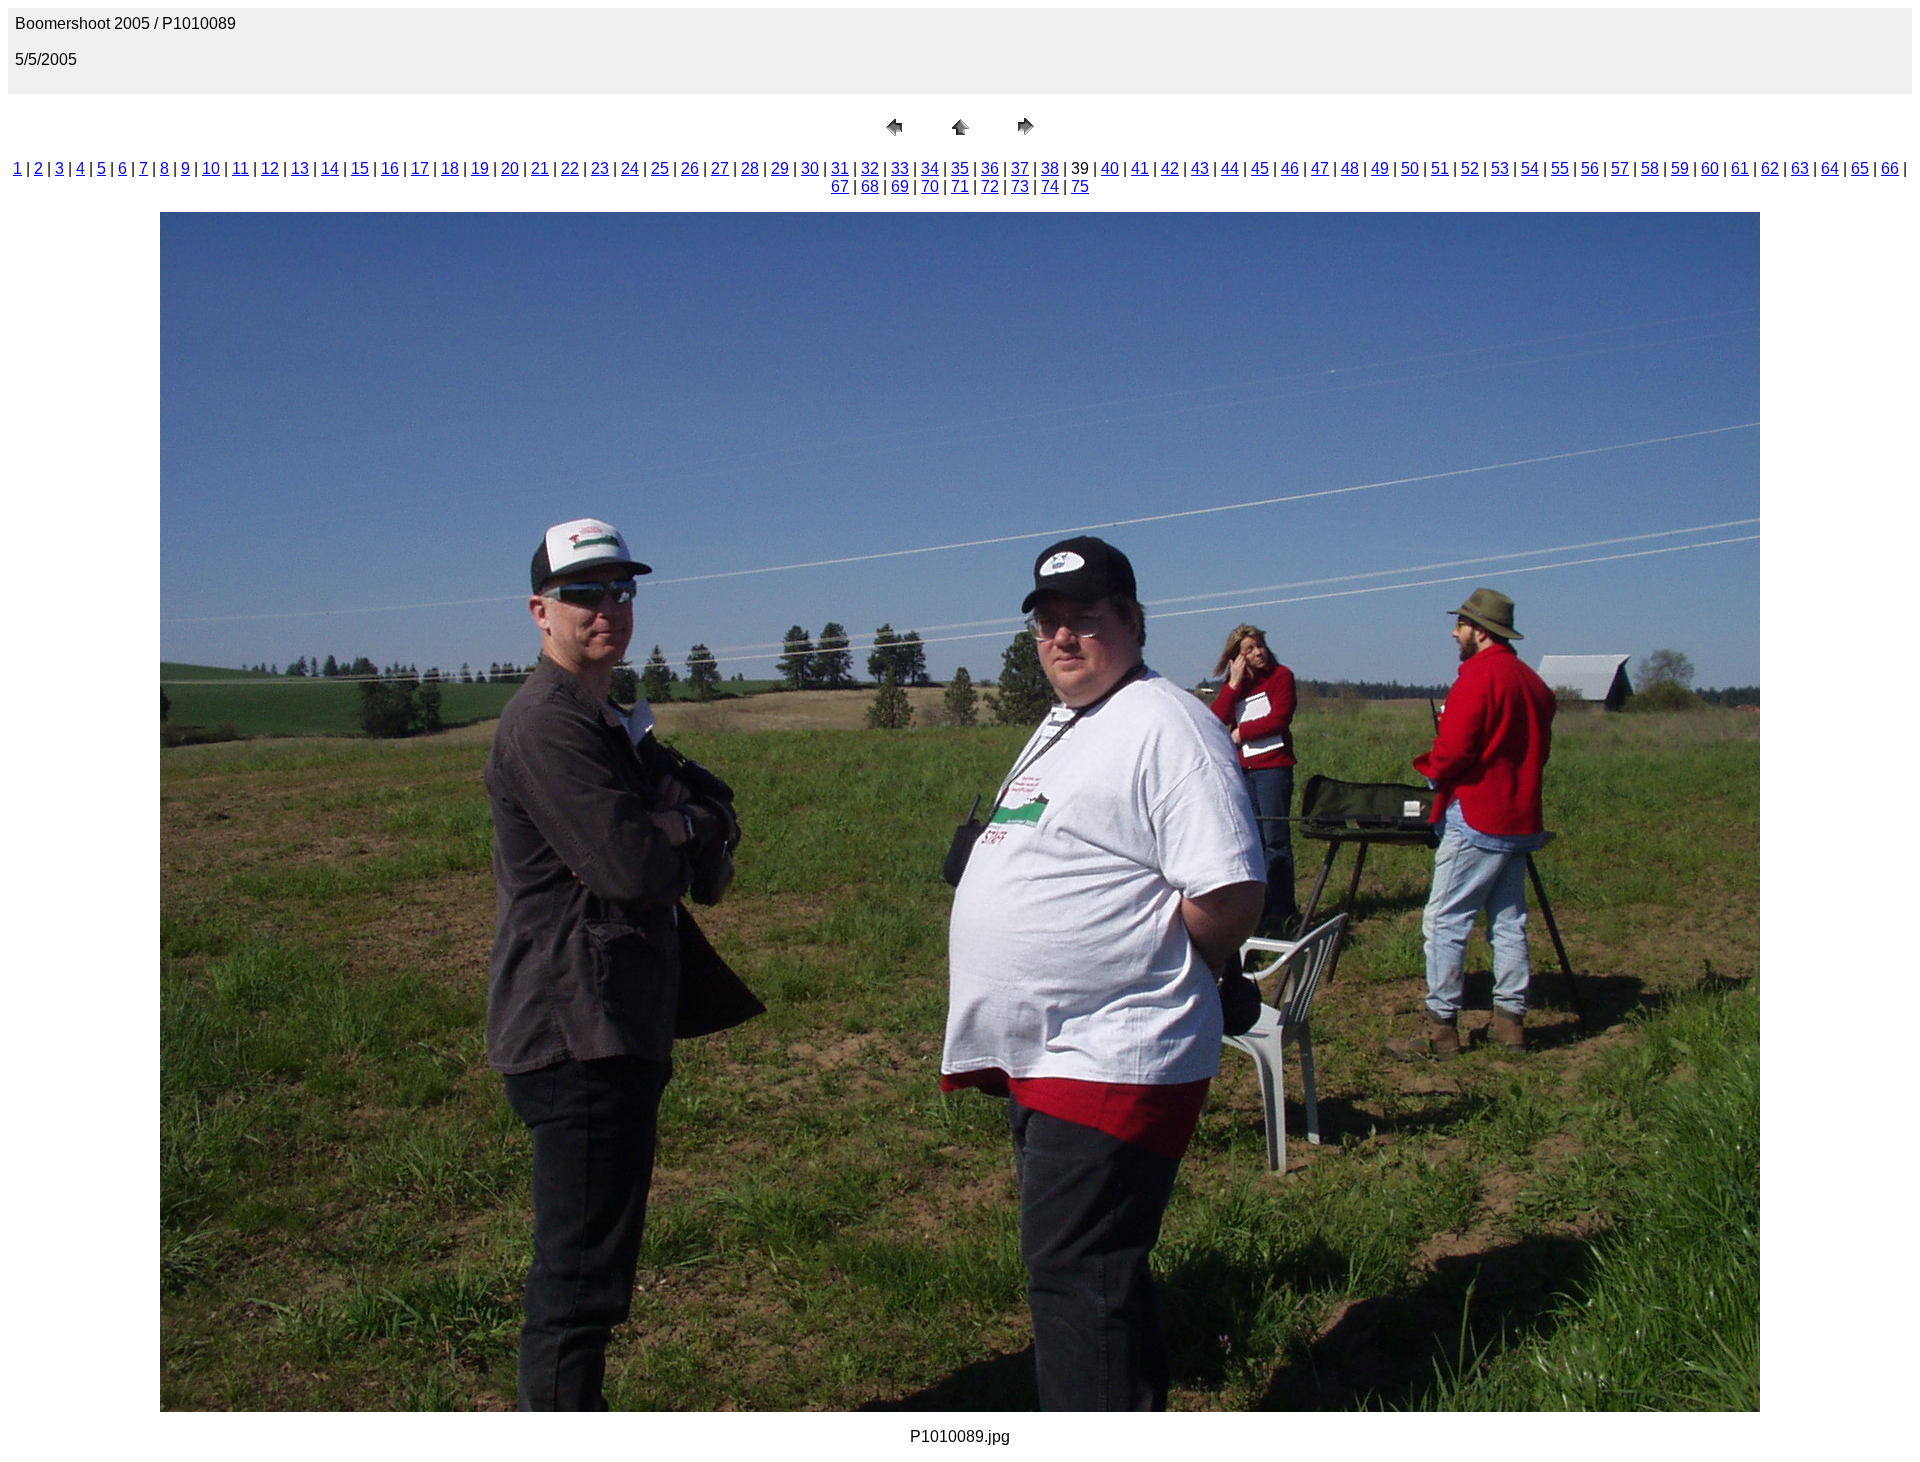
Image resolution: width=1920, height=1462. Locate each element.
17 (420, 168)
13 (300, 168)
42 (1170, 168)
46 (1290, 168)
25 (660, 168)
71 (960, 186)
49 (1380, 168)
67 (840, 186)
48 (1350, 168)
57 (1620, 168)
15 (360, 168)
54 (1530, 168)
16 (390, 168)
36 (990, 168)
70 (930, 186)
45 (1260, 168)
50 (1410, 168)
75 (1080, 186)
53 (1500, 168)
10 (211, 168)
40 (1110, 168)
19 (480, 168)
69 (900, 186)
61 (1740, 168)
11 (240, 168)
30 (810, 168)
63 (1800, 168)
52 (1470, 168)
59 (1680, 168)
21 (540, 168)
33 (900, 168)
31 (840, 168)
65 (1860, 168)
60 (1710, 168)
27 (720, 168)
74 (1050, 186)
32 (870, 168)
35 (960, 168)
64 (1830, 168)
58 (1650, 168)
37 (1020, 168)
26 (690, 168)
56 (1590, 168)
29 (780, 168)
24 (630, 168)
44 (1230, 168)
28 (750, 168)
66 (1890, 168)
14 (330, 168)
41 (1140, 168)
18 (450, 168)
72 (990, 186)
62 (1770, 168)
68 (870, 186)
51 (1440, 168)
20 (510, 168)
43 (1200, 168)
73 (1020, 186)
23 (600, 168)
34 (930, 168)
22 (570, 168)
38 (1050, 168)
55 (1560, 168)
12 (270, 168)
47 (1320, 168)
